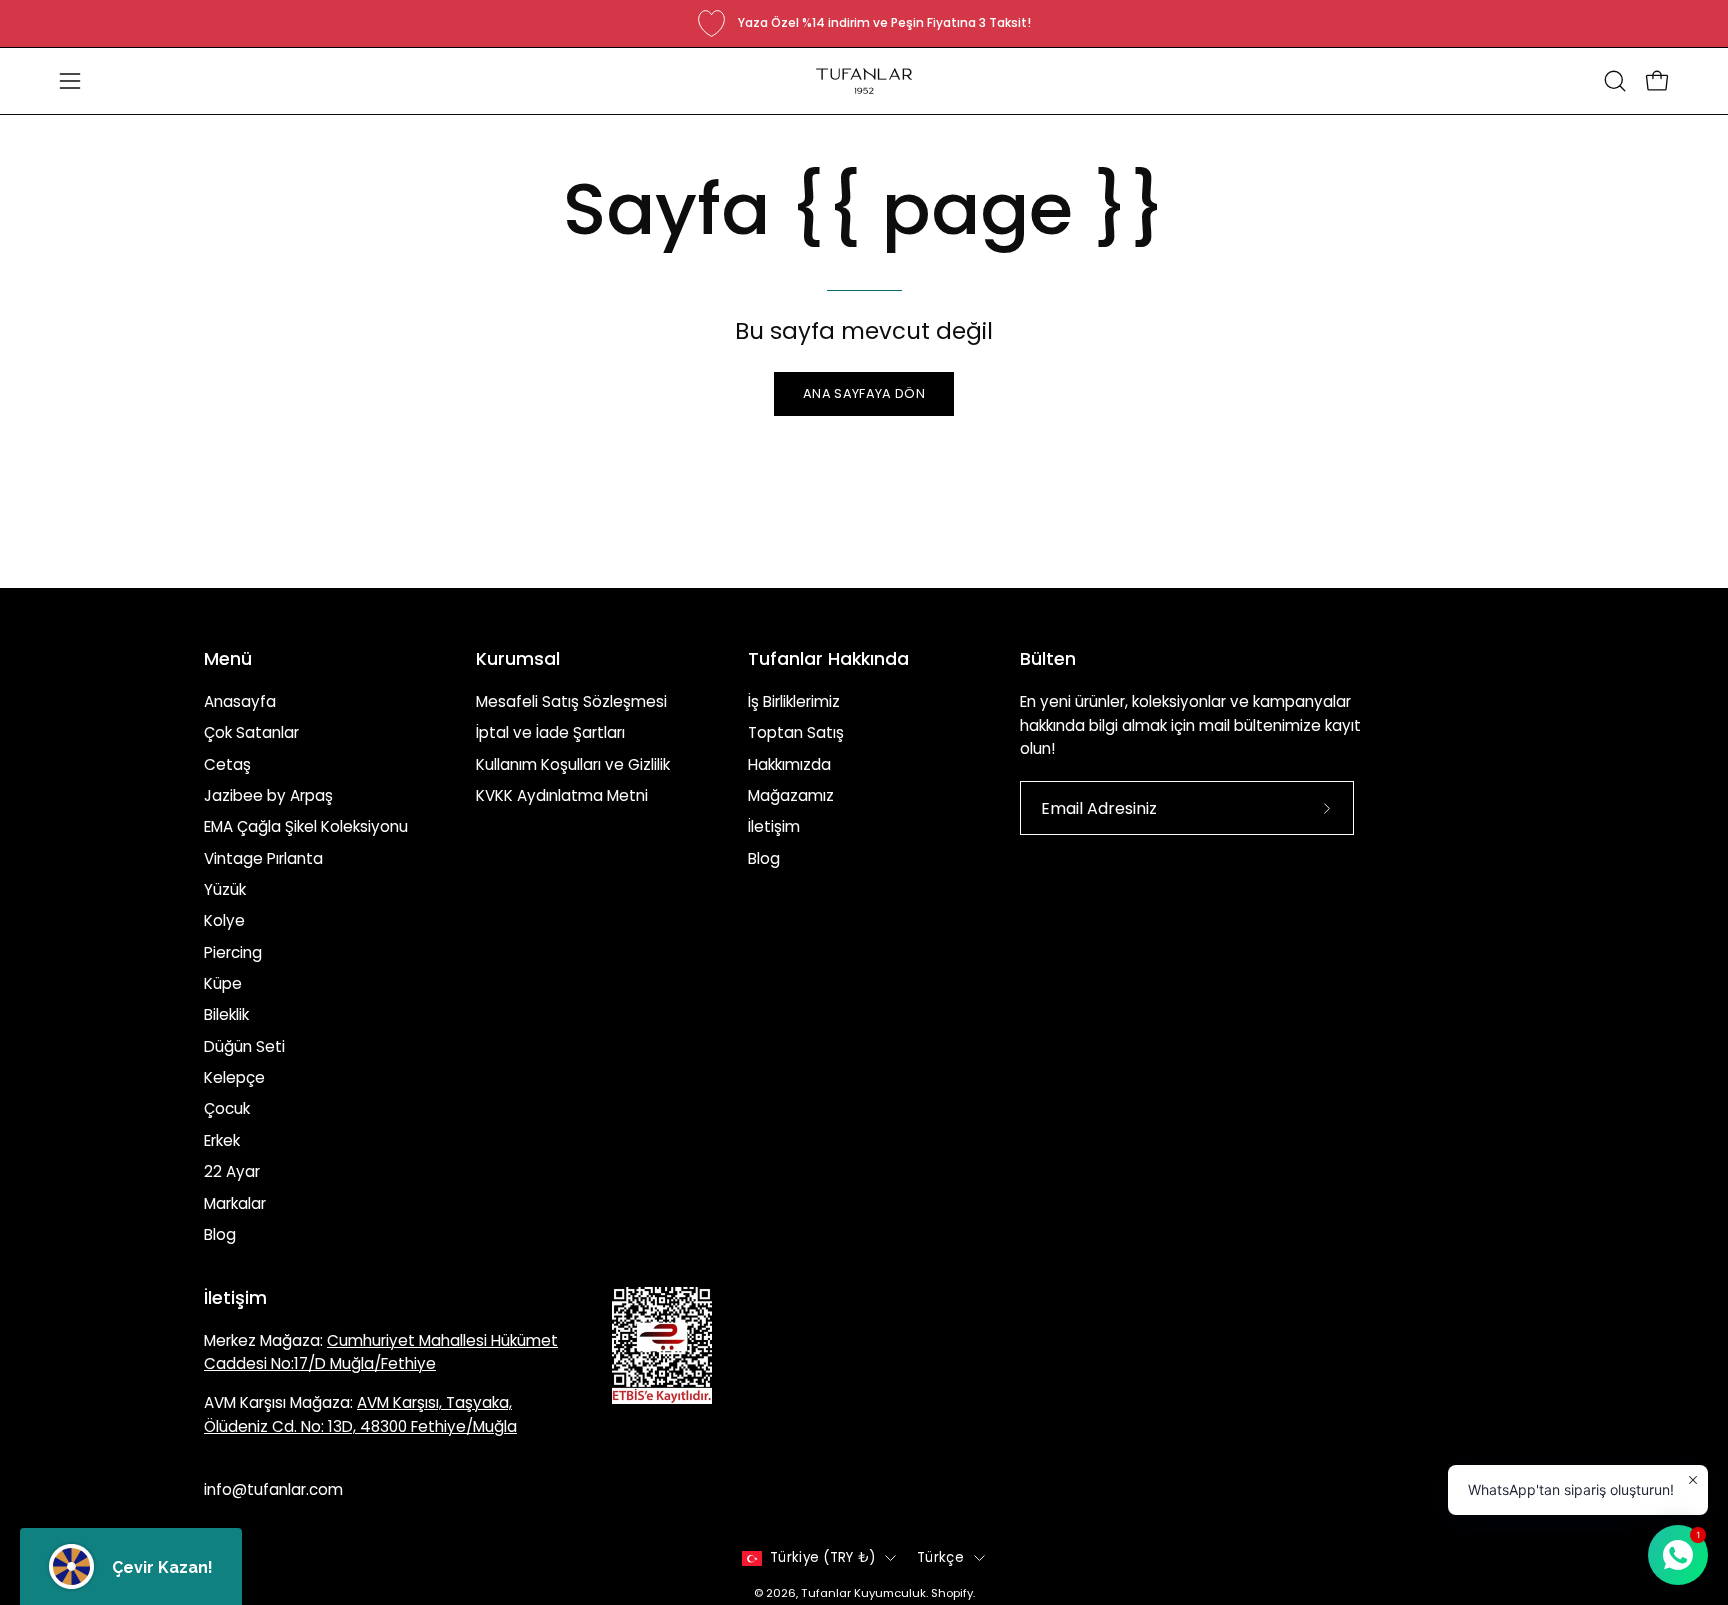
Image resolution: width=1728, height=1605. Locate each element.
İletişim (774, 826)
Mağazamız (791, 795)
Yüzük (225, 889)
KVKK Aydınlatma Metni (562, 795)
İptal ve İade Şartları (550, 732)
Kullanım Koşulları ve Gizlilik (573, 764)
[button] (1615, 81)
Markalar (235, 1202)
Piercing (233, 952)
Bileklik (226, 1014)
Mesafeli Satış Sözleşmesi (571, 701)
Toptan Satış (796, 732)
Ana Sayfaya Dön (864, 393)
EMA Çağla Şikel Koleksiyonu (306, 826)
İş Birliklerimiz (794, 701)
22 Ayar (232, 1171)
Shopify (952, 1593)
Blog (220, 1234)
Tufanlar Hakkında (828, 659)
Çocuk (227, 1108)
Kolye (224, 920)
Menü (228, 659)
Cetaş (227, 764)
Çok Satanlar (251, 732)
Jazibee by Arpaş (268, 795)
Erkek (222, 1140)
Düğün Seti (244, 1046)
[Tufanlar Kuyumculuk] (864, 81)
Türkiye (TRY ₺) (822, 1557)
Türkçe (940, 1557)
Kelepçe (234, 1077)
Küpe (223, 983)
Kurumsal (518, 659)
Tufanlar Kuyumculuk (863, 1593)
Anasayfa (240, 701)
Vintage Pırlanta (263, 858)
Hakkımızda (789, 764)
